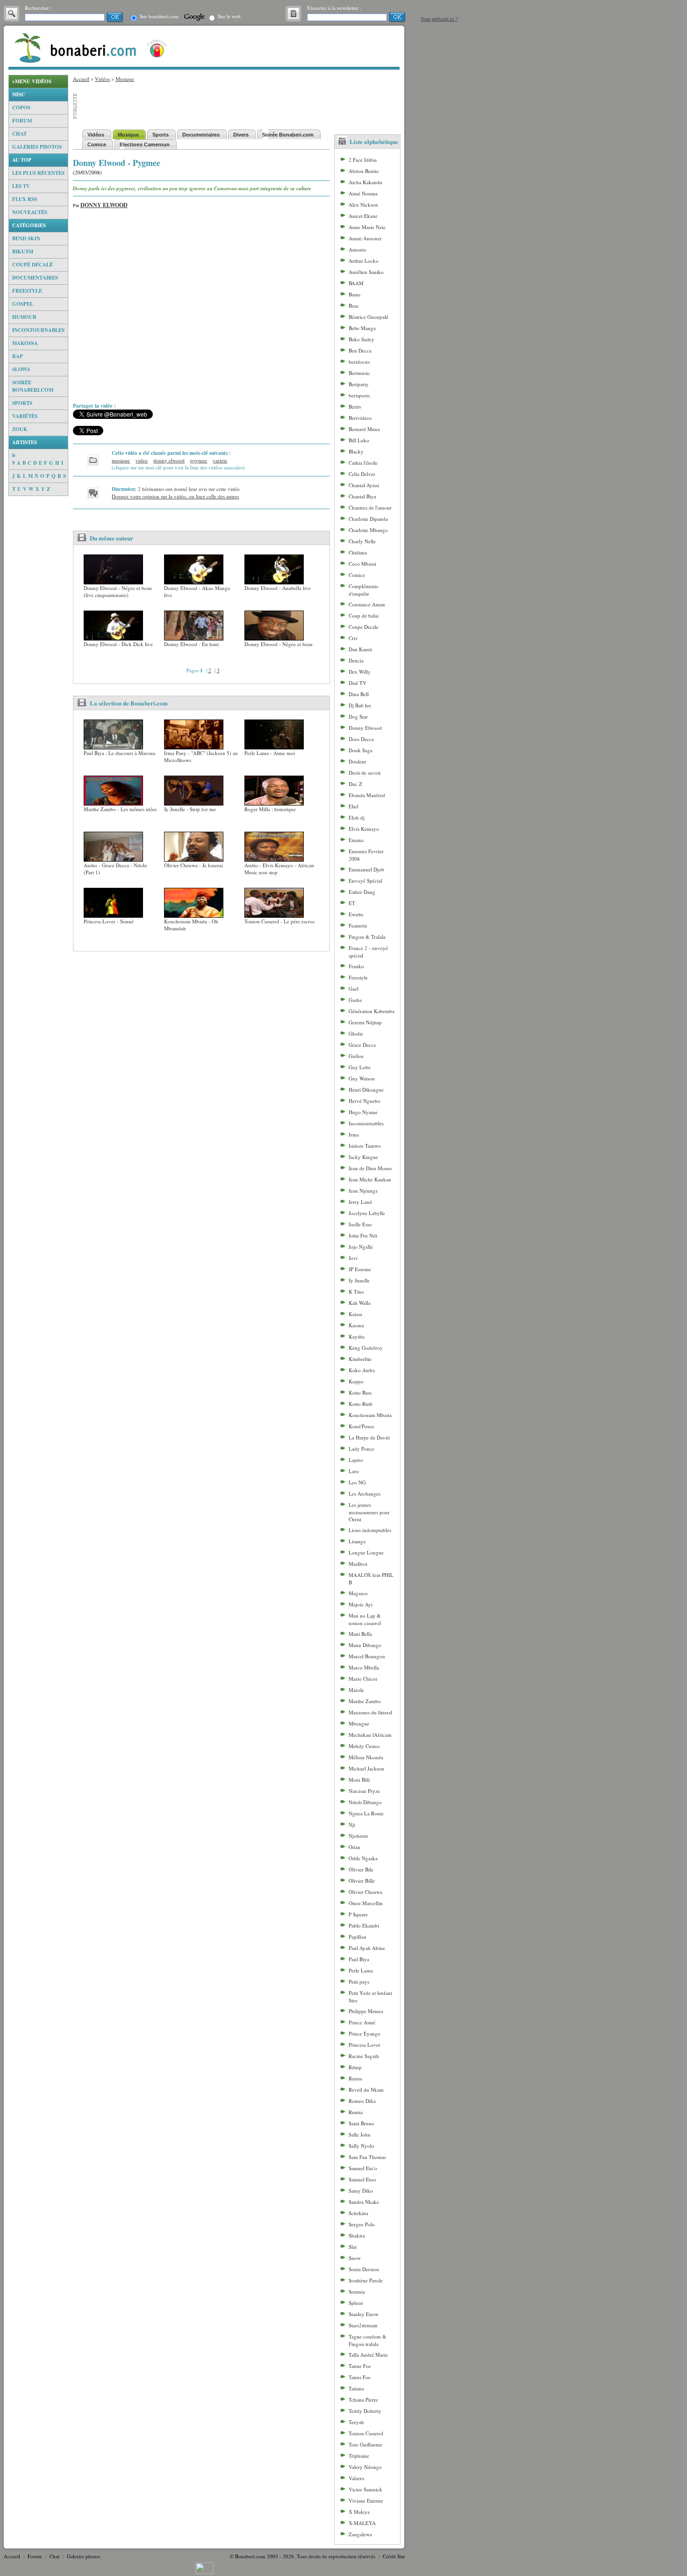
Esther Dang (362, 892)
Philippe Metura (366, 2011)
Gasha (355, 1000)
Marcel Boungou (367, 1656)
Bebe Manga (362, 328)
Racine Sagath (364, 2056)
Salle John (360, 2134)
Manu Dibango (365, 1645)
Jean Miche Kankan (370, 1179)
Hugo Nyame (363, 1112)
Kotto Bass (360, 1392)
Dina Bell (359, 694)
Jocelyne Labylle (367, 1213)
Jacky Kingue (363, 1157)
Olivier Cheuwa (365, 1892)
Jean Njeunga (363, 1191)
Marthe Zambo (365, 1701)
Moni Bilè (359, 1780)
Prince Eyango (365, 2033)
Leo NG (357, 1482)
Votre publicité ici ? (439, 19)
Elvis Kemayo (364, 829)
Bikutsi (23, 252)
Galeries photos (37, 147)
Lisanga (357, 1541)
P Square (358, 1914)
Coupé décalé (32, 265)
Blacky (356, 451)
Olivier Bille (362, 1881)
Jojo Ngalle (361, 1247)
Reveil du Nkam (366, 2090)
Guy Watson (362, 1078)
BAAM (356, 283)
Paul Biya (359, 1959)
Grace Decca (362, 1045)
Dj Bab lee (360, 705)
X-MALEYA (362, 2523)
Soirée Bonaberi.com (33, 386)
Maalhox (358, 1564)
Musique (125, 79)
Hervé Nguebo (365, 1101)
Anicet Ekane (363, 216)
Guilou (356, 1056)
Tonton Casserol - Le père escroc (280, 921)
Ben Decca (360, 350)
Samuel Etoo (362, 2179)
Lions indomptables (370, 1530)
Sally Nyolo (361, 2146)
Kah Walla (360, 1303)
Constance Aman (367, 604)
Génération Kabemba (372, 1011)
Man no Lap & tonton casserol (365, 1619)
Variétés (25, 416)
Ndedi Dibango (365, 1802)
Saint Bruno (361, 2123)
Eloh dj (357, 817)
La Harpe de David (369, 1437)
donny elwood (169, 460)
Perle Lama (361, 1970)
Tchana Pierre (363, 2400)
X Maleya (359, 2512)
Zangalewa (360, 2534)
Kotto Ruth (361, 1404)
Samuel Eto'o (363, 2168)
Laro (354, 1471)
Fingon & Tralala (367, 937)
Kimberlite (360, 1359)
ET (352, 903)
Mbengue (359, 1723)
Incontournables (38, 330)
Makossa (25, 343)
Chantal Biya (362, 496)
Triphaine (359, 2456)
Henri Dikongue (366, 1090)
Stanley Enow (364, 2314)
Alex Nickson (363, 205)
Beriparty (359, 384)
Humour (24, 317)
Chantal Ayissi (364, 485)
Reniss (355, 2078)
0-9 (14, 459)
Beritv (355, 407)
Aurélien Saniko (366, 272)
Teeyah (356, 2422)
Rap (18, 356)
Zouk (20, 429)
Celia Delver (362, 474)
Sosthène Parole (366, 2280)
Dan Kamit (360, 649)
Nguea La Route (366, 1813)
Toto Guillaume (365, 2444)
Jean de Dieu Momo (370, 1168)
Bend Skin (26, 238)
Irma (354, 1134)
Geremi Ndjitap (365, 1022)
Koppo (356, 1381)
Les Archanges (365, 1493)
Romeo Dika (362, 2101)
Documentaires (35, 278)
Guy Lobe (360, 1067)
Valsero (357, 2478)
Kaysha (357, 1336)
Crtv (353, 638)
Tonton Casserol (366, 2433)
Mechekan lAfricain (370, 1735)
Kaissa (355, 1314)
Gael (354, 989)
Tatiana (356, 2388)
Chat (19, 134)
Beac (354, 306)
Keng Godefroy (366, 1348)
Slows (21, 369)
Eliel (354, 806)
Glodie (356, 1033)
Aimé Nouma (363, 193)
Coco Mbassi (362, 564)
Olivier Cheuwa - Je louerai (193, 865)
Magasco (358, 1593)
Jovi (353, 1258)
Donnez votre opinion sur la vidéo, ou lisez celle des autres (175, 496)
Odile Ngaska (363, 1858)
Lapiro (356, 1460)
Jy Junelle (359, 1280)
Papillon (358, 1937)
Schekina (358, 2213)
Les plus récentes (38, 173)
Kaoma (356, 1325)
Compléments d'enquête (363, 590)
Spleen (356, 2303)
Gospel (23, 304)
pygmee (199, 460)
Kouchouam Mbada (370, 1415)
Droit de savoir (365, 773)
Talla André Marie (368, 2355)
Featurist (358, 925)
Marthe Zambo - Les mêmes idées (120, 809)
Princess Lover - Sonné (109, 921)
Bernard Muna (364, 429)
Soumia (357, 2292)
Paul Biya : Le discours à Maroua (119, 753)
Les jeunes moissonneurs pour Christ (369, 1512)
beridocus (359, 362)
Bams (354, 294)
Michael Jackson (366, 1768)
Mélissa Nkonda (366, 1757)
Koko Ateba (362, 1370)
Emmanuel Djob (366, 869)
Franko (356, 966)
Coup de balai (364, 615)
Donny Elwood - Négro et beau (279, 644)
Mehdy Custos (364, 1746)
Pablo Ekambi (364, 1925)
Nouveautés (30, 212)
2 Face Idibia (363, 160)
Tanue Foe (360, 2366)
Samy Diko (361, 2191)
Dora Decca (361, 739)
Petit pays (359, 1982)
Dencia (356, 660)
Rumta (356, 2112)
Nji (352, 1824)
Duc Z (355, 784)
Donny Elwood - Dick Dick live (118, 644)
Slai (353, 2247)
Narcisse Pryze (364, 1791)
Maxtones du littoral (370, 1712)
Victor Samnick (365, 2489)
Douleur (358, 761)
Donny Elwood (104, 205)
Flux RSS (25, 199)
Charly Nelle (362, 541)
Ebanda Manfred (367, 795)
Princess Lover (365, 2045)
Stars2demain (363, 2325)
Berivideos (360, 418)
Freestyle (27, 291)
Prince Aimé (362, 2022)
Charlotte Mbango (368, 530)
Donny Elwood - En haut (191, 644)
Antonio (358, 249)
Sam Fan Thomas (367, 2157)
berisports (359, 395)
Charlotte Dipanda (368, 519)
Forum (22, 121)
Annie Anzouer (365, 238)
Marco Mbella (364, 1667)
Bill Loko (359, 440)
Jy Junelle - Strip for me (190, 809)
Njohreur (358, 1836)
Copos (21, 108)
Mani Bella (360, 1634)
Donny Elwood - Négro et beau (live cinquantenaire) (118, 591)
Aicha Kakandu (365, 182)
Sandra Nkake (364, 2202)
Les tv (21, 186)
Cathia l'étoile (363, 463)
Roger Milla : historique (270, 809)
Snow (355, 2258)
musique (121, 460)
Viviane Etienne (366, 2500)
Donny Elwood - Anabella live (278, 588)
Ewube (356, 914)
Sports (22, 403)
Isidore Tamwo (365, 1146)
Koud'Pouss (361, 1426)
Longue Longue (366, 1552)
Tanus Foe (360, 2377)
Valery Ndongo (365, 2467)
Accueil (81, 79)
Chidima (358, 552)
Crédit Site (394, 2556)
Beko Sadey (361, 339)
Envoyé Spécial (365, 881)
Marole (356, 1690)
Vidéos (102, 79)
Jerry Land (360, 1202)
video (142, 460)
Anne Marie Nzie (367, 227)
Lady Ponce (361, 1449)
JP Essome (360, 1269)
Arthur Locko (364, 261)
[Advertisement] (38, 636)
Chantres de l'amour (370, 507)
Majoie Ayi (361, 1604)
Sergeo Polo (362, 2224)
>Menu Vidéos (32, 81)
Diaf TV (358, 683)
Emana (356, 840)
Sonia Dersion (364, 2269)
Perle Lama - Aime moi (270, 753)
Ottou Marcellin (366, 1903)
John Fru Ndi (363, 1235)
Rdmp (355, 2067)
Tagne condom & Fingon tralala (368, 2340)
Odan (354, 1847)
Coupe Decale (364, 627)
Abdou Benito (364, 171)
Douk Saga (361, 750)
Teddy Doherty (365, 2411)
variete (220, 460)
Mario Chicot (363, 1679)
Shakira (357, 2235)
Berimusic (359, 373)
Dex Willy (360, 672)
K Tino (356, 1292)
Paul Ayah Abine (367, 1948)
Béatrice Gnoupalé (369, 317)
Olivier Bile (361, 1869)
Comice (357, 575)
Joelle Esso (360, 1224)
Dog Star (358, 716)
